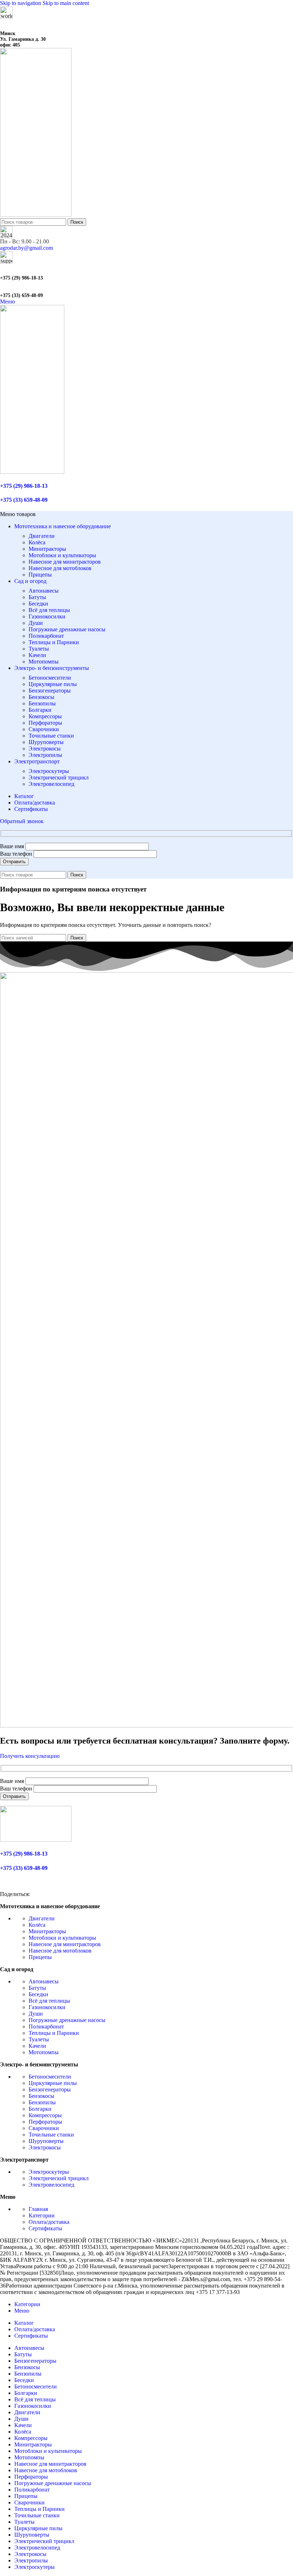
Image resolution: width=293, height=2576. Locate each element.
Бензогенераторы (50, 691)
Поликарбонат (46, 636)
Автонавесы (44, 591)
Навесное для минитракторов (65, 562)
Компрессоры (45, 716)
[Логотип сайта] (36, 215)
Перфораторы (45, 723)
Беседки (38, 604)
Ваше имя (13, 846)
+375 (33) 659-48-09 (21, 295)
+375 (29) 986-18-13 (21, 278)
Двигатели (42, 536)
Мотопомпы (44, 662)
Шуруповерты (46, 742)
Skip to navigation (21, 3)
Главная (38, 2209)
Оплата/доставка (49, 2222)
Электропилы (45, 755)
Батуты (37, 597)
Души (36, 623)
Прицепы (40, 575)
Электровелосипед (51, 784)
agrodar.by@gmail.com (26, 248)
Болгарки (40, 710)
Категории (42, 2215)
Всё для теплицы (49, 610)
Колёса (37, 542)
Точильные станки (51, 736)
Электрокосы (45, 749)
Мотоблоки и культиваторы (62, 555)
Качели (37, 655)
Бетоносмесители (50, 678)
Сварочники (44, 729)
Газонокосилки (47, 616)
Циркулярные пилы (53, 684)
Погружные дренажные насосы (67, 629)
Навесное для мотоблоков (60, 568)
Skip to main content (66, 3)
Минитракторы (47, 549)
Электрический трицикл (59, 777)
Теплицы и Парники (54, 642)
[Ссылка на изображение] (36, 1840)
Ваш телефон (17, 854)
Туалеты (39, 649)
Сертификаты (45, 2228)
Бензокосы (41, 697)
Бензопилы (42, 703)
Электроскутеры (49, 771)
